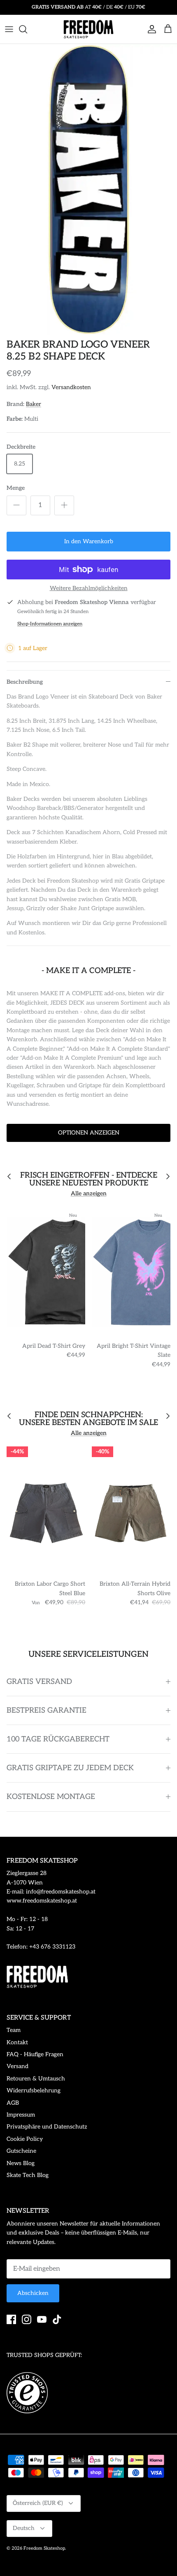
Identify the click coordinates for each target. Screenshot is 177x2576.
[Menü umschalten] (9, 29)
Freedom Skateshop (44, 2548)
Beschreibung (25, 682)
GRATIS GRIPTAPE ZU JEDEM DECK (70, 1768)
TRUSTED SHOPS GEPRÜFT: (44, 2355)
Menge (16, 488)
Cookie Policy (25, 2139)
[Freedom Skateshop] (88, 29)
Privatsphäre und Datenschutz (47, 2127)
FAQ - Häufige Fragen (35, 2054)
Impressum (21, 2115)
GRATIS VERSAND (39, 1682)
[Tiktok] (57, 2319)
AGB (13, 2103)
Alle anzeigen (89, 1193)
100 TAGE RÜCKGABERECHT (58, 1739)
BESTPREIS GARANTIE (47, 1710)
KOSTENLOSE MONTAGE (51, 1797)
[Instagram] (27, 2319)
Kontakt (17, 2042)
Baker (34, 404)
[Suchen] (27, 29)
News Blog (21, 2163)
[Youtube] (42, 2319)
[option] (88, 189)
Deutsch (24, 2528)
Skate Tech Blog (28, 2175)
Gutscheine (21, 2151)
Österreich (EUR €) (38, 2503)
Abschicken (33, 2293)
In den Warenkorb (89, 541)
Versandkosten (71, 387)
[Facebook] (11, 2319)
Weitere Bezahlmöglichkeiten (89, 588)
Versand (17, 2066)
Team (14, 2030)
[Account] (150, 29)
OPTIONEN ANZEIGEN (89, 1133)
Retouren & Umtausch (36, 2079)
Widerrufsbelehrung (34, 2091)
